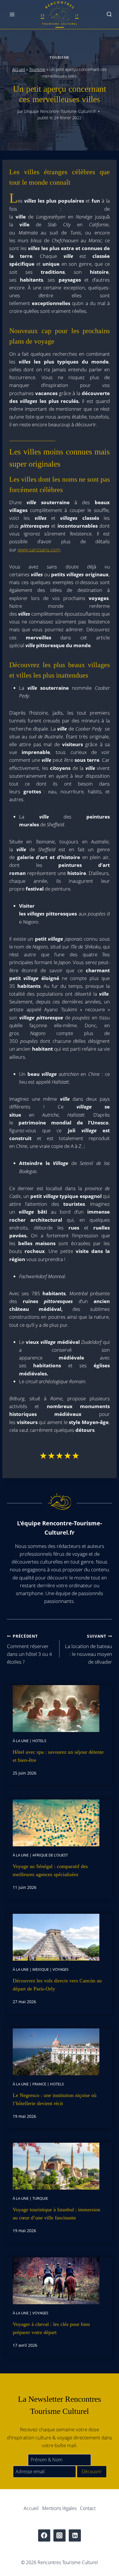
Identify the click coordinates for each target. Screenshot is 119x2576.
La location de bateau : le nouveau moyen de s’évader (89, 1649)
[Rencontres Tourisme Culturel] (59, 15)
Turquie (40, 2198)
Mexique (41, 1969)
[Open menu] (12, 14)
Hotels (39, 1741)
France (39, 2084)
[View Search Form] (109, 15)
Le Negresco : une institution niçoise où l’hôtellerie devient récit (55, 2099)
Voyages (61, 1969)
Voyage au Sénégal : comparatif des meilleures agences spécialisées (50, 1870)
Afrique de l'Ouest (50, 1855)
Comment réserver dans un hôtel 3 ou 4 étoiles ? (29, 1649)
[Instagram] (60, 2536)
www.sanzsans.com (39, 549)
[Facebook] (44, 2536)
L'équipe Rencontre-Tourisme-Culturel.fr (60, 111)
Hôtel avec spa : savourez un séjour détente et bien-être (58, 1756)
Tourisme (59, 57)
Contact (88, 2508)
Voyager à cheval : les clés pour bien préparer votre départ (51, 2328)
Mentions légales (59, 2508)
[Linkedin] (75, 2536)
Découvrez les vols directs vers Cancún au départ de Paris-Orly (57, 1985)
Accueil (19, 69)
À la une (21, 1741)
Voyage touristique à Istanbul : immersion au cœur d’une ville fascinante (56, 2214)
